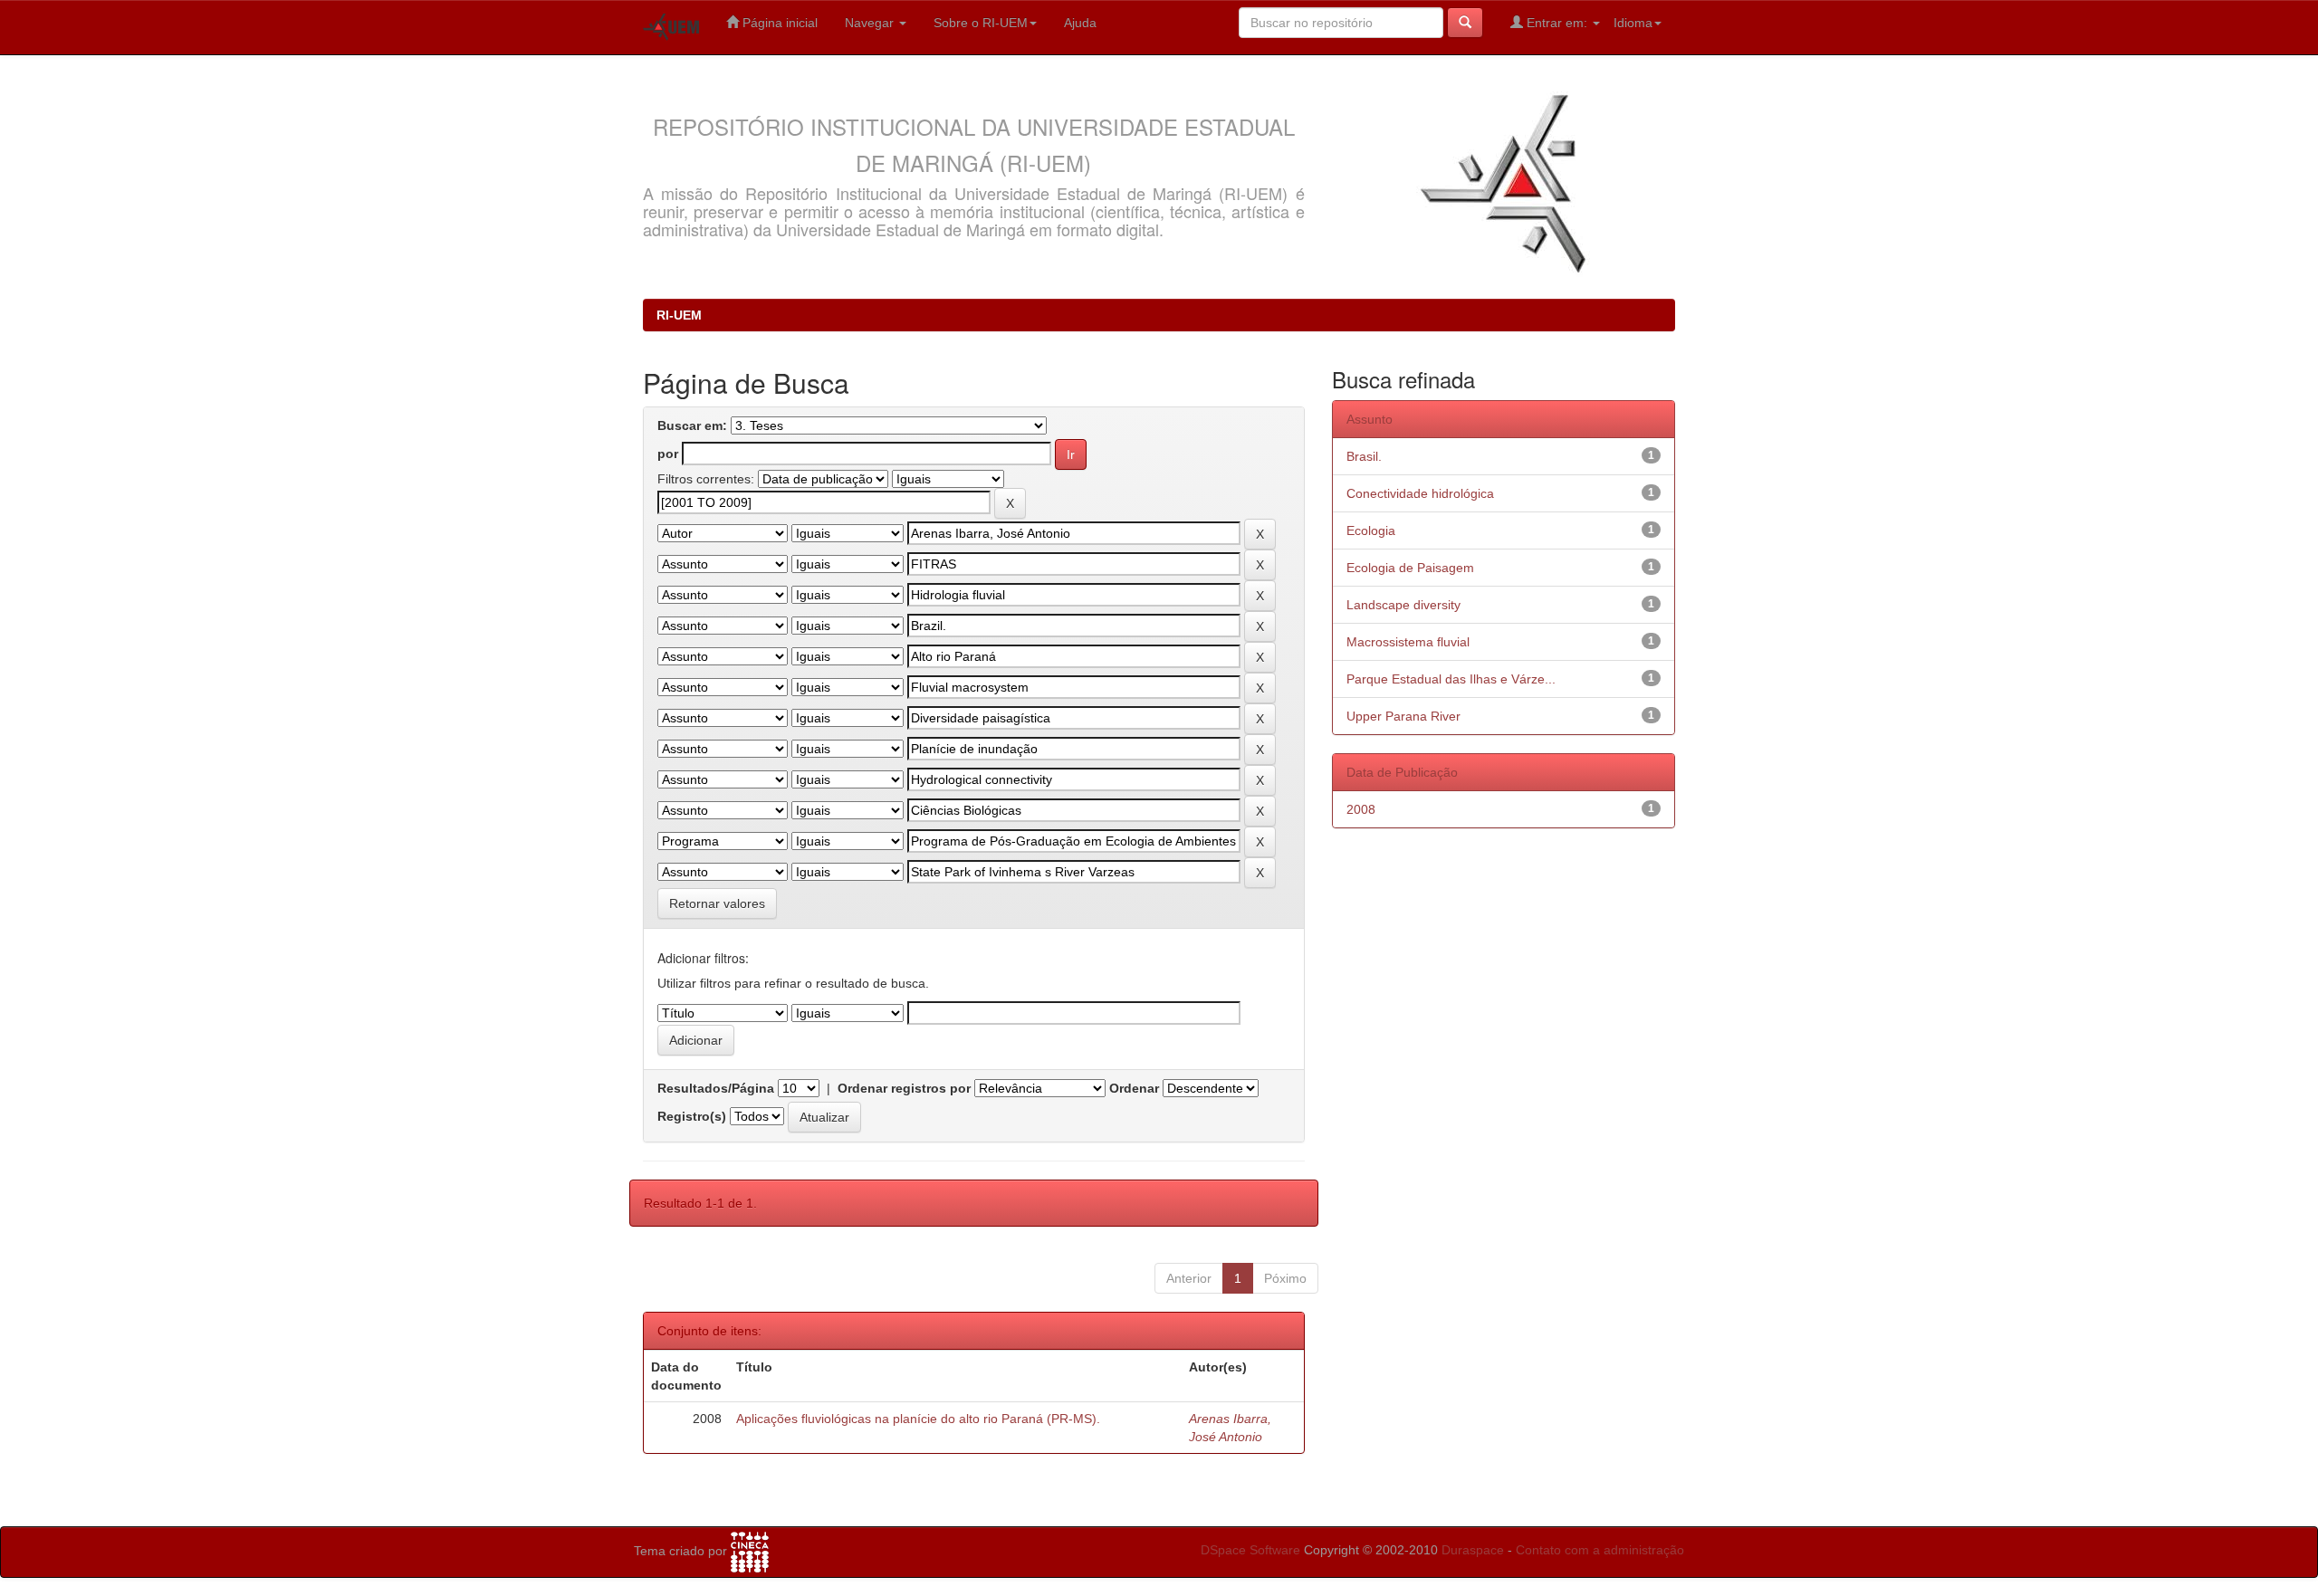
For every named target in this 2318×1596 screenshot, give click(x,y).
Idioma (1633, 23)
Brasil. (1364, 456)
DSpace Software (1250, 1550)
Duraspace (1473, 1550)
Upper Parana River (1403, 716)
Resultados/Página (716, 1088)
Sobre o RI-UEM (981, 23)
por (668, 454)
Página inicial (778, 23)
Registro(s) (692, 1116)
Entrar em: (1557, 23)
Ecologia (1371, 530)
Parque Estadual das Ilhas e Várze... (1451, 679)
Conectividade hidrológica (1420, 493)
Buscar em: (692, 425)
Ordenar (1134, 1088)
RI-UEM (679, 315)
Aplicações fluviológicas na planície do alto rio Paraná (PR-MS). (918, 1419)
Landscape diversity (1403, 605)
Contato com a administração (1600, 1550)
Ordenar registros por (904, 1088)
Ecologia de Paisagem (1410, 568)
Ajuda (1080, 23)
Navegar (871, 23)
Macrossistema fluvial (1408, 642)
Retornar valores (717, 903)
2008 (1361, 809)
